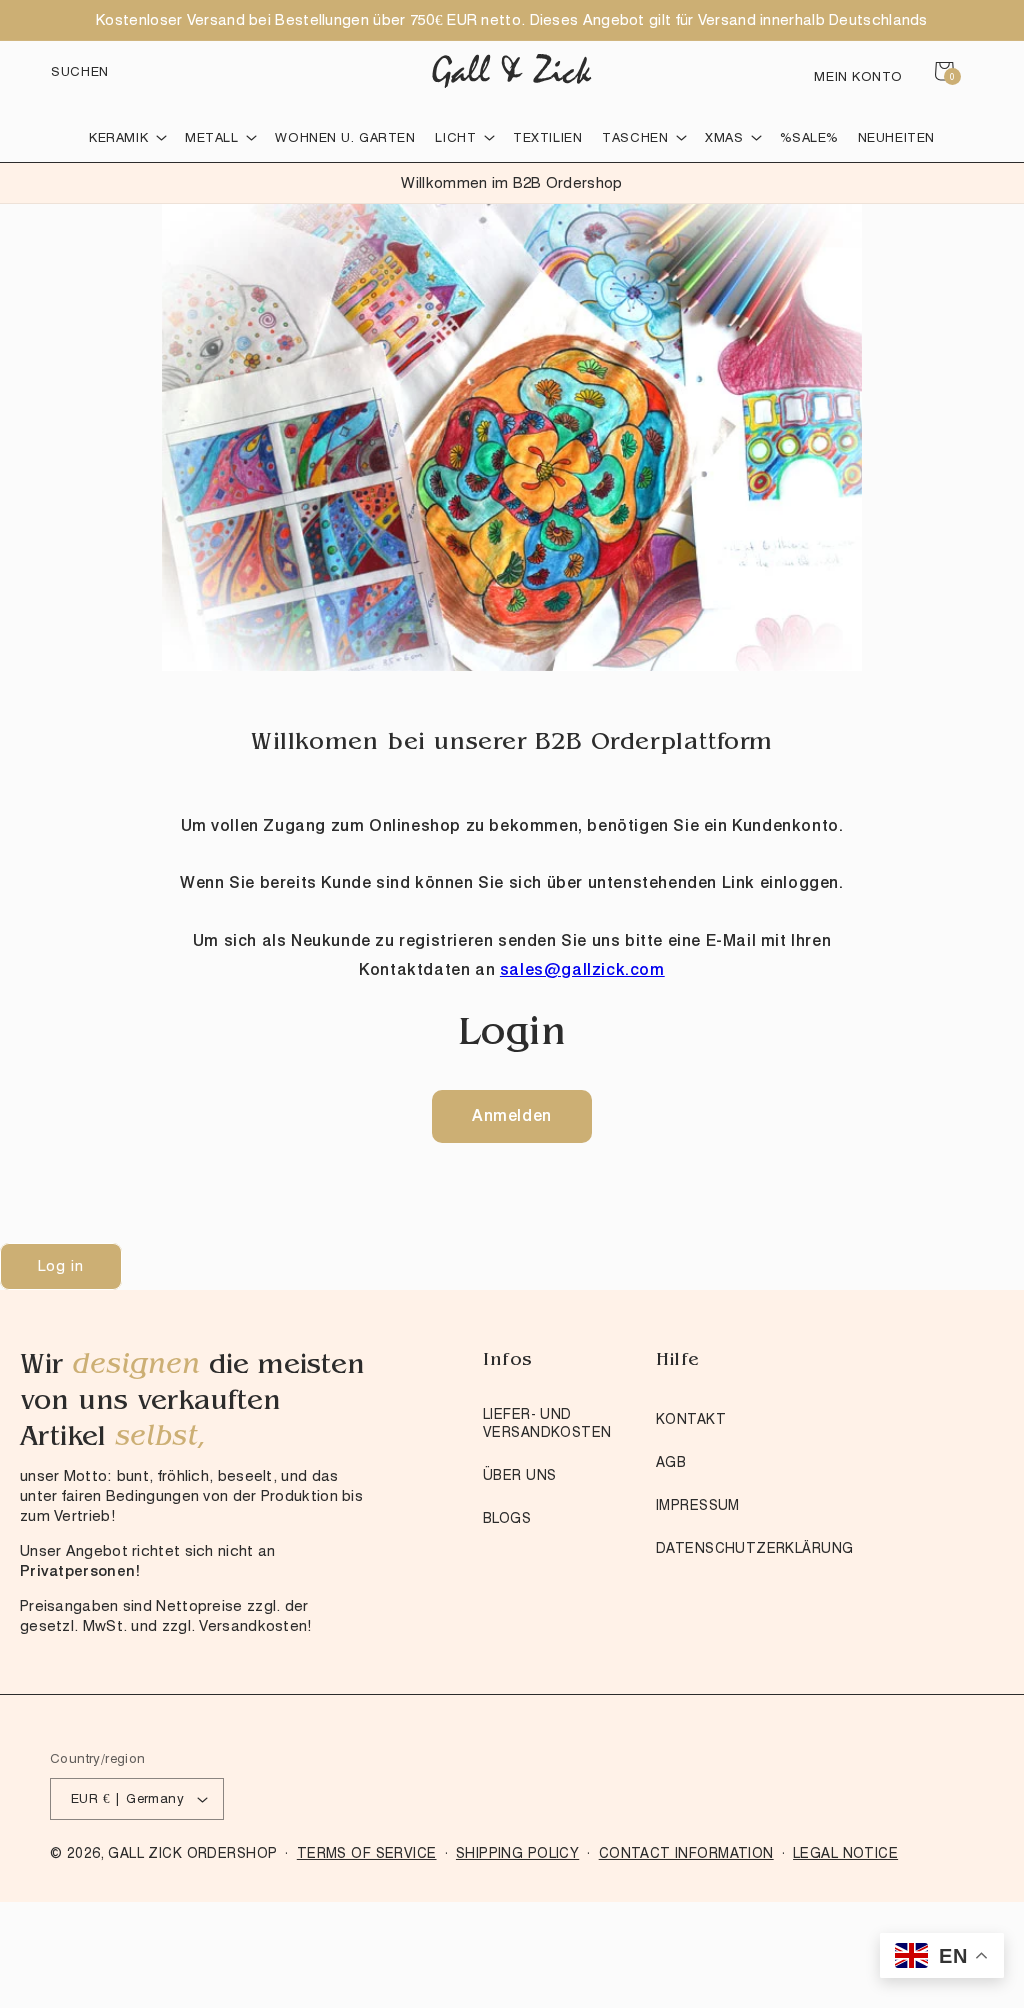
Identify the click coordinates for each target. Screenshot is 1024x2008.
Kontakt (691, 1419)
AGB (671, 1462)
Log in (61, 1266)
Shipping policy (517, 1853)
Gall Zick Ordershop (192, 1853)
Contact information (686, 1853)
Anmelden (512, 1115)
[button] (80, 71)
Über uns (519, 1475)
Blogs (507, 1518)
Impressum (698, 1505)
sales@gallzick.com (582, 969)
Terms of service (367, 1853)
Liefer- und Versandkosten (547, 1423)
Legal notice (845, 1853)
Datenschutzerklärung (754, 1548)
